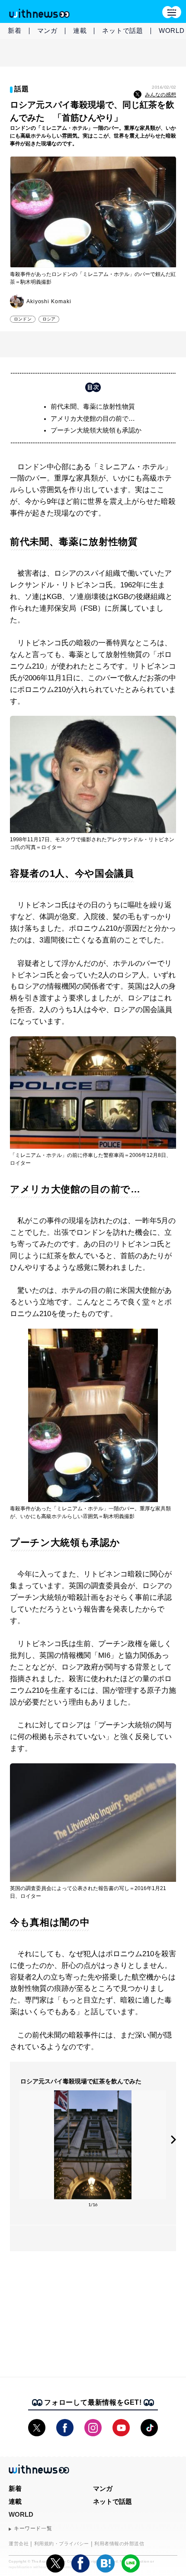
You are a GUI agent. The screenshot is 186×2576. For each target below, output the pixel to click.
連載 (80, 30)
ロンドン (23, 319)
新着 (15, 30)
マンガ (47, 30)
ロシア (49, 319)
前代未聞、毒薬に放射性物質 (93, 406)
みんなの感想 (160, 95)
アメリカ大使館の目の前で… (93, 418)
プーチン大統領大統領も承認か (96, 430)
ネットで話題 (123, 30)
